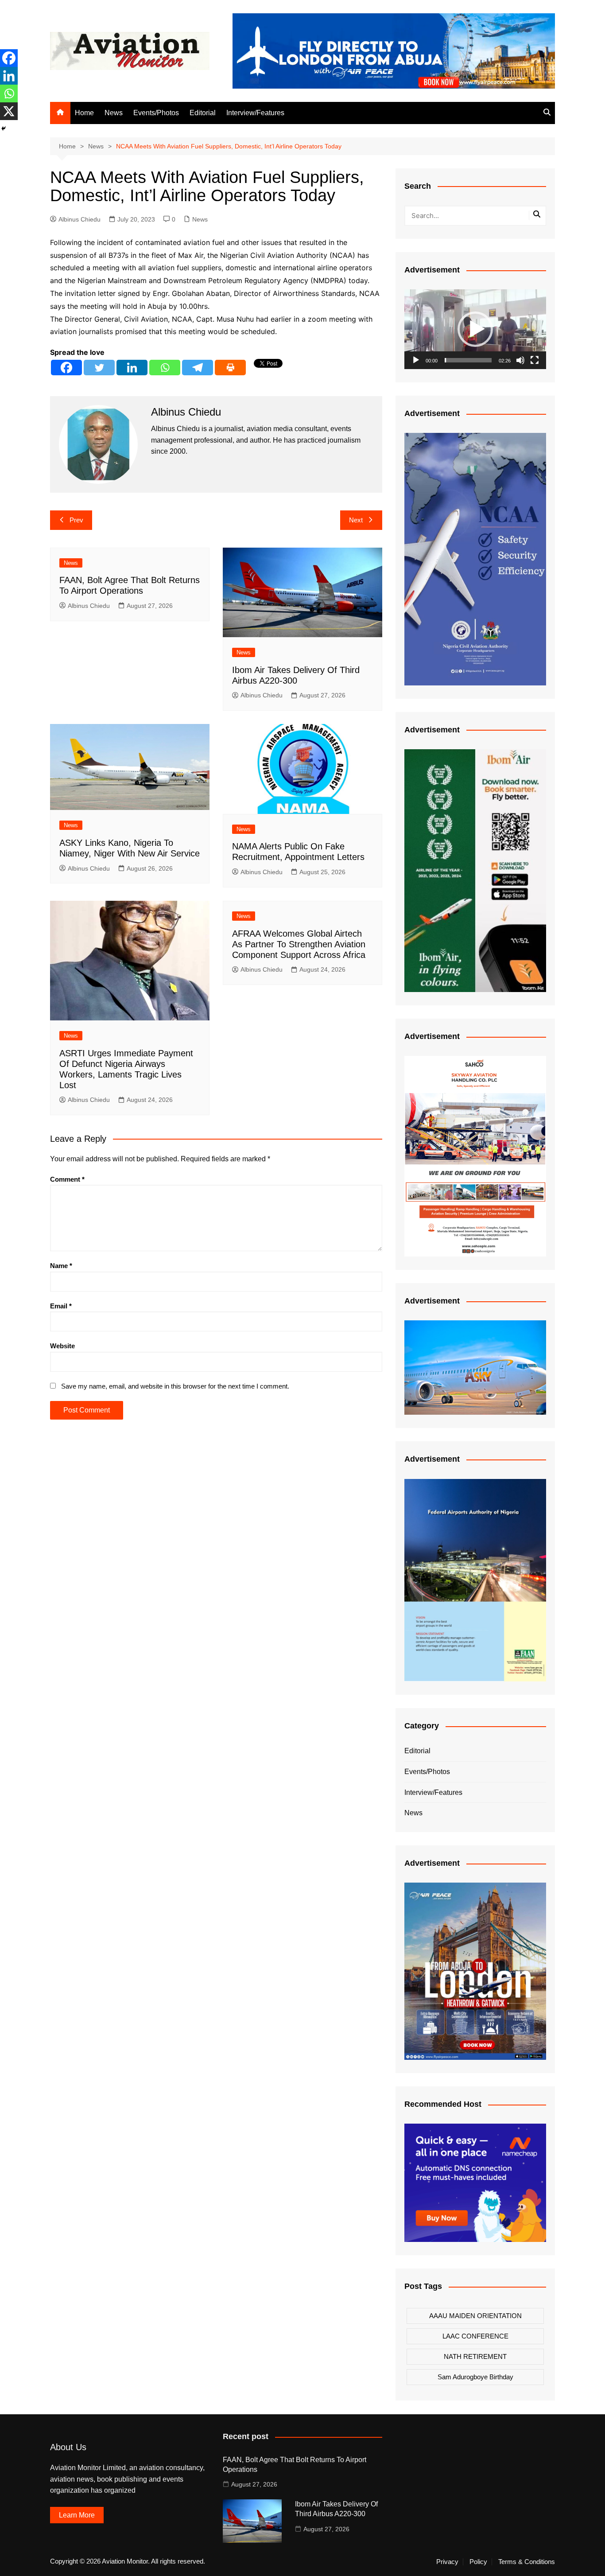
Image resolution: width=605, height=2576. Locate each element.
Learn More (77, 2515)
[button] (475, 329)
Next (356, 520)
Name (61, 1266)
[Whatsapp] (165, 368)
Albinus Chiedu (80, 219)
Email (61, 1306)
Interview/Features (255, 113)
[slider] (468, 360)
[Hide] (4, 128)
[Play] (416, 360)
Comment (67, 1179)
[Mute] (520, 360)
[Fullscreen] (535, 360)
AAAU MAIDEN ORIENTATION (475, 2316)
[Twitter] (99, 368)
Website (62, 1346)
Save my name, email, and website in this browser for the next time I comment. (175, 1386)
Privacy (447, 2562)
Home (84, 113)
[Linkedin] (132, 368)
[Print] (230, 368)
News (114, 113)
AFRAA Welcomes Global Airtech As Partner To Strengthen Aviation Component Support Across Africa (299, 944)
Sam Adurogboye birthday (475, 2377)
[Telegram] (198, 368)
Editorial (203, 113)
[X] (9, 111)
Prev (76, 520)
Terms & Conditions (527, 2562)
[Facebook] (66, 368)
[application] (475, 329)
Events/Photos (156, 113)
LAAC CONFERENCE (475, 2336)
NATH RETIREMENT (475, 2356)
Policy (478, 2562)
